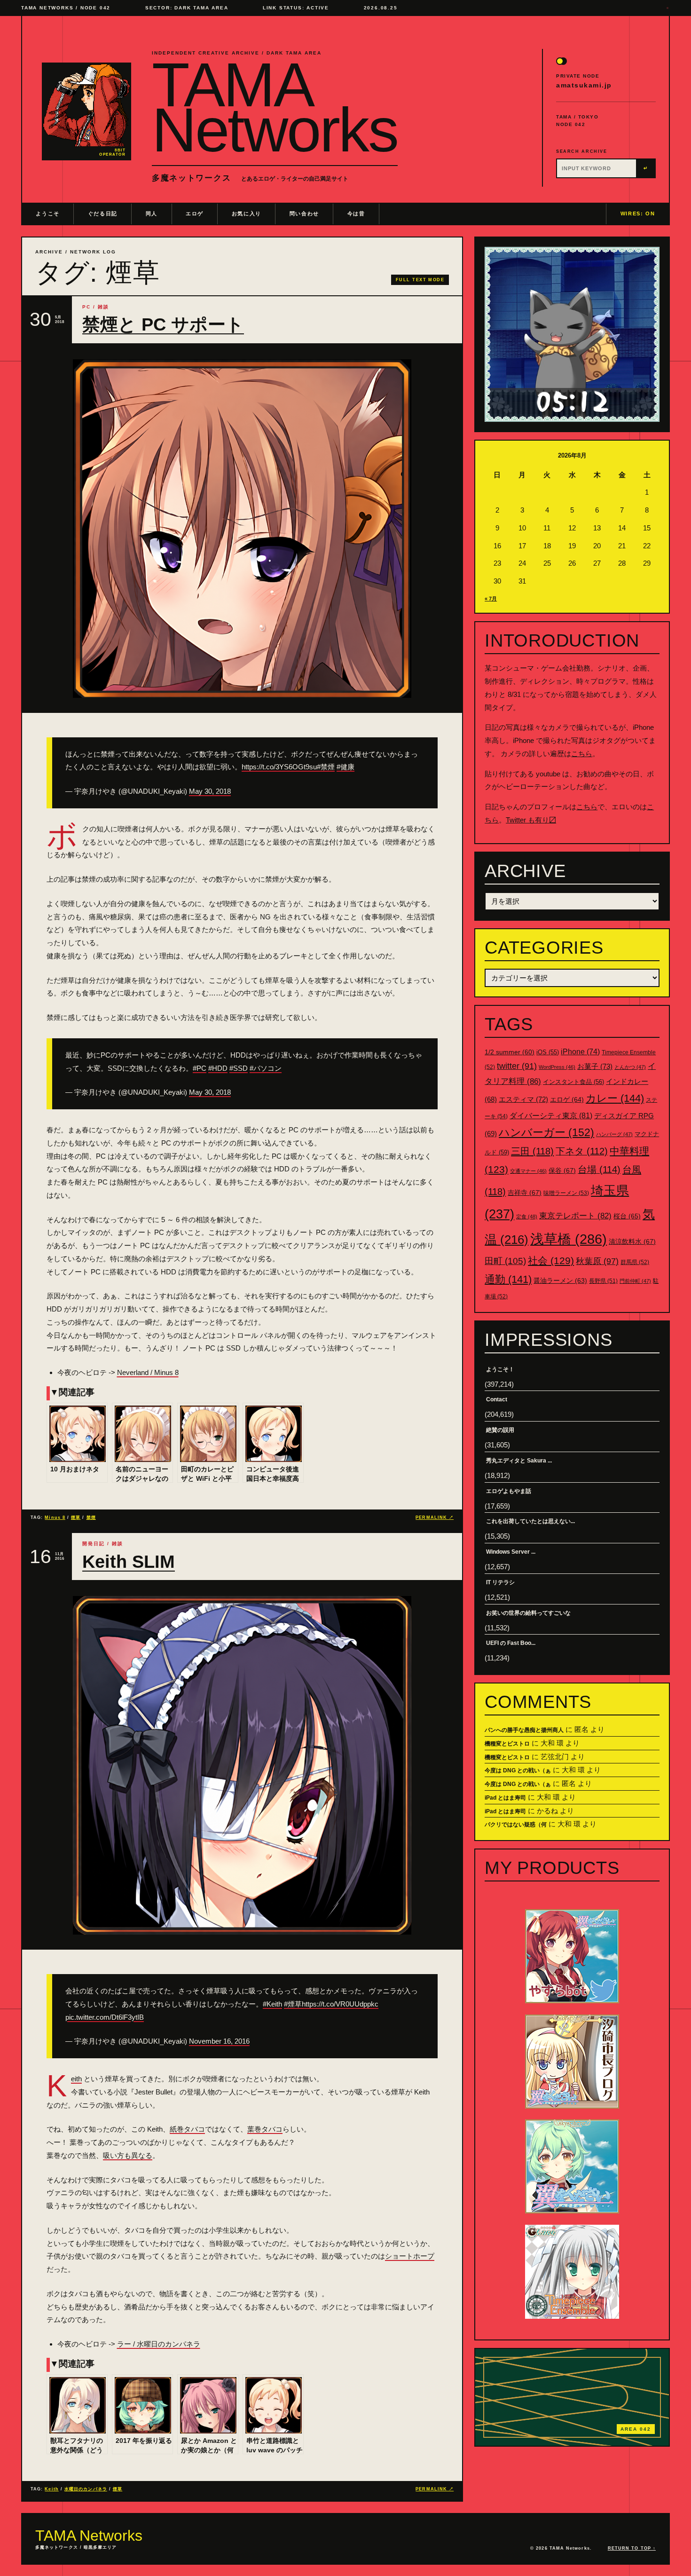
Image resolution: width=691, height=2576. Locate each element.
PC (86, 307)
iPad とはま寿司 (505, 1798)
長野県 (603, 1281)
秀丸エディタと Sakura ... (519, 1461)
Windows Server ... (511, 1552)
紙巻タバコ (187, 2129)
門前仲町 (635, 1281)
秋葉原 (597, 1261)
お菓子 (595, 1066)
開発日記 (94, 1544)
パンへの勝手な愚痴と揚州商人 (524, 1730)
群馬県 (635, 1262)
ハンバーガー (546, 1132)
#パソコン (266, 1068)
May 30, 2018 (210, 791)
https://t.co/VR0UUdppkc (340, 2004)
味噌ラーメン (566, 1193)
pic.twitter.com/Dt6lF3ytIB (105, 2017)
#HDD (218, 1068)
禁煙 (91, 1517)
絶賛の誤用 (500, 1430)
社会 (551, 1260)
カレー (615, 1098)
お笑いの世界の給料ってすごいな (528, 1613)
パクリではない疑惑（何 (516, 1825)
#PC (200, 1068)
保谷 (562, 1170)
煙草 (76, 1517)
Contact (497, 1399)
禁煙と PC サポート (163, 324)
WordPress (557, 1067)
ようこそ (48, 213)
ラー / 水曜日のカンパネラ (159, 2344)
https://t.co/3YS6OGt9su (279, 767)
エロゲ (195, 213)
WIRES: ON (638, 213)
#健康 (345, 767)
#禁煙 (326, 767)
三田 (532, 1151)
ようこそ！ (500, 1369)
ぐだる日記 (103, 213)
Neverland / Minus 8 (148, 1372)
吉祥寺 (525, 1193)
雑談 (103, 307)
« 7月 (491, 599)
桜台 (627, 1216)
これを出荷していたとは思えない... (530, 1521)
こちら (582, 754)
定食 (527, 1217)
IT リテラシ (500, 1582)
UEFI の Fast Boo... (511, 1643)
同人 (152, 213)
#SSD (239, 1068)
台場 (599, 1169)
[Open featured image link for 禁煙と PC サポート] (242, 529)
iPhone (580, 1052)
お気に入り (247, 213)
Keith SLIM (129, 1562)
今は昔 (356, 213)
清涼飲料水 (632, 1241)
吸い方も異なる (128, 2155)
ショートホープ (410, 2256)
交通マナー (528, 1171)
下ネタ (582, 1151)
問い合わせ (304, 213)
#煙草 (293, 2004)
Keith (76, 2079)
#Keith (272, 2004)
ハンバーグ (614, 1134)
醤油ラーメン (560, 1280)
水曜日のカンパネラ (86, 2489)
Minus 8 (55, 1517)
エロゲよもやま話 (509, 1491)
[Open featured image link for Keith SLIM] (242, 1765)
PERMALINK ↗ (435, 1517)
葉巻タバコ (265, 2129)
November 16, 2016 (219, 2041)
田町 (505, 1261)
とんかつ (630, 1067)
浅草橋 (569, 1239)
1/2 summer (510, 1052)
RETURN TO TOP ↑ (632, 2548)
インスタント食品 (573, 1082)
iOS (548, 1052)
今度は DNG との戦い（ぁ (518, 1770)
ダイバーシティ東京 (551, 1115)
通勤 (508, 1279)
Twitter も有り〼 (531, 820)
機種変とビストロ (507, 1744)
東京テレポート (575, 1216)
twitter (517, 1066)
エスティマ (523, 1099)
